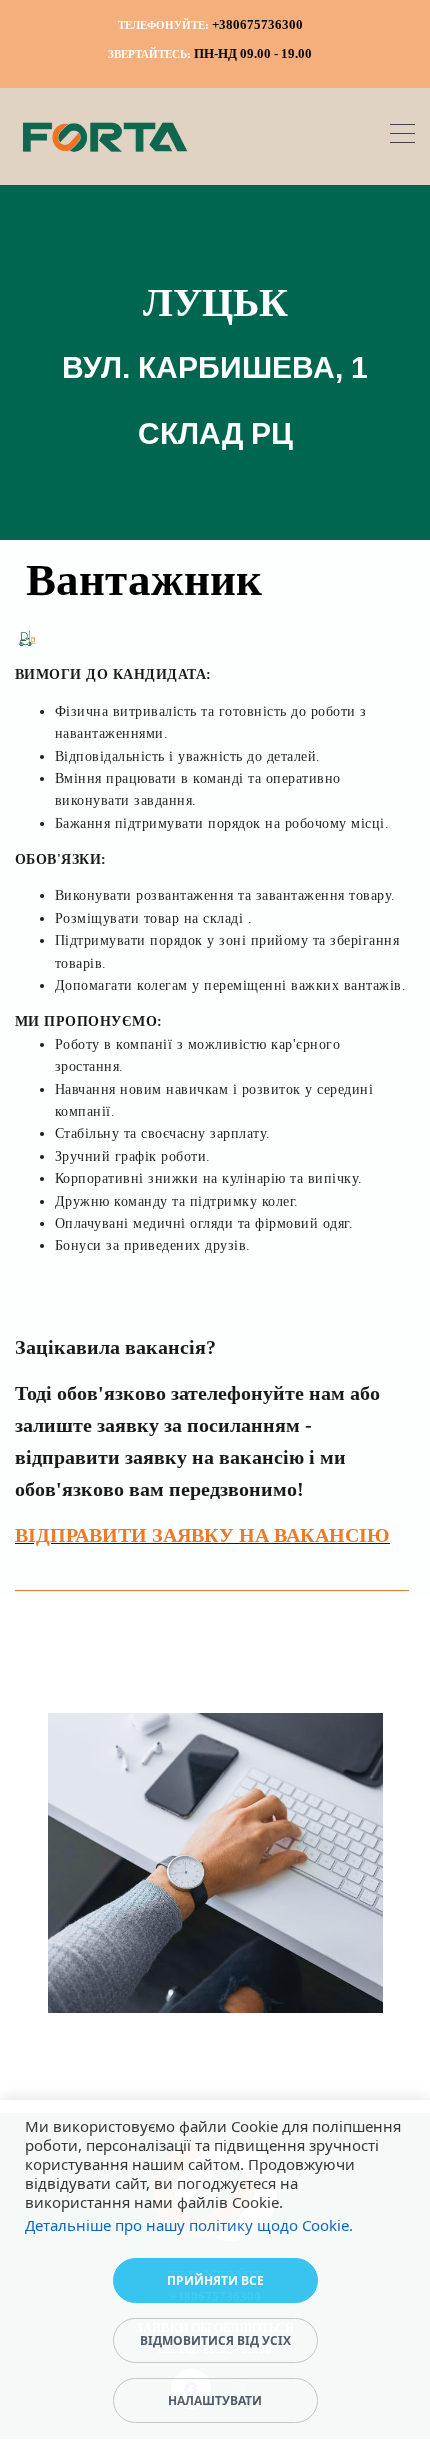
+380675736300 (257, 24)
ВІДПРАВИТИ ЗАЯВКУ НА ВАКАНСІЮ (202, 1535)
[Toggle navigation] (402, 136)
